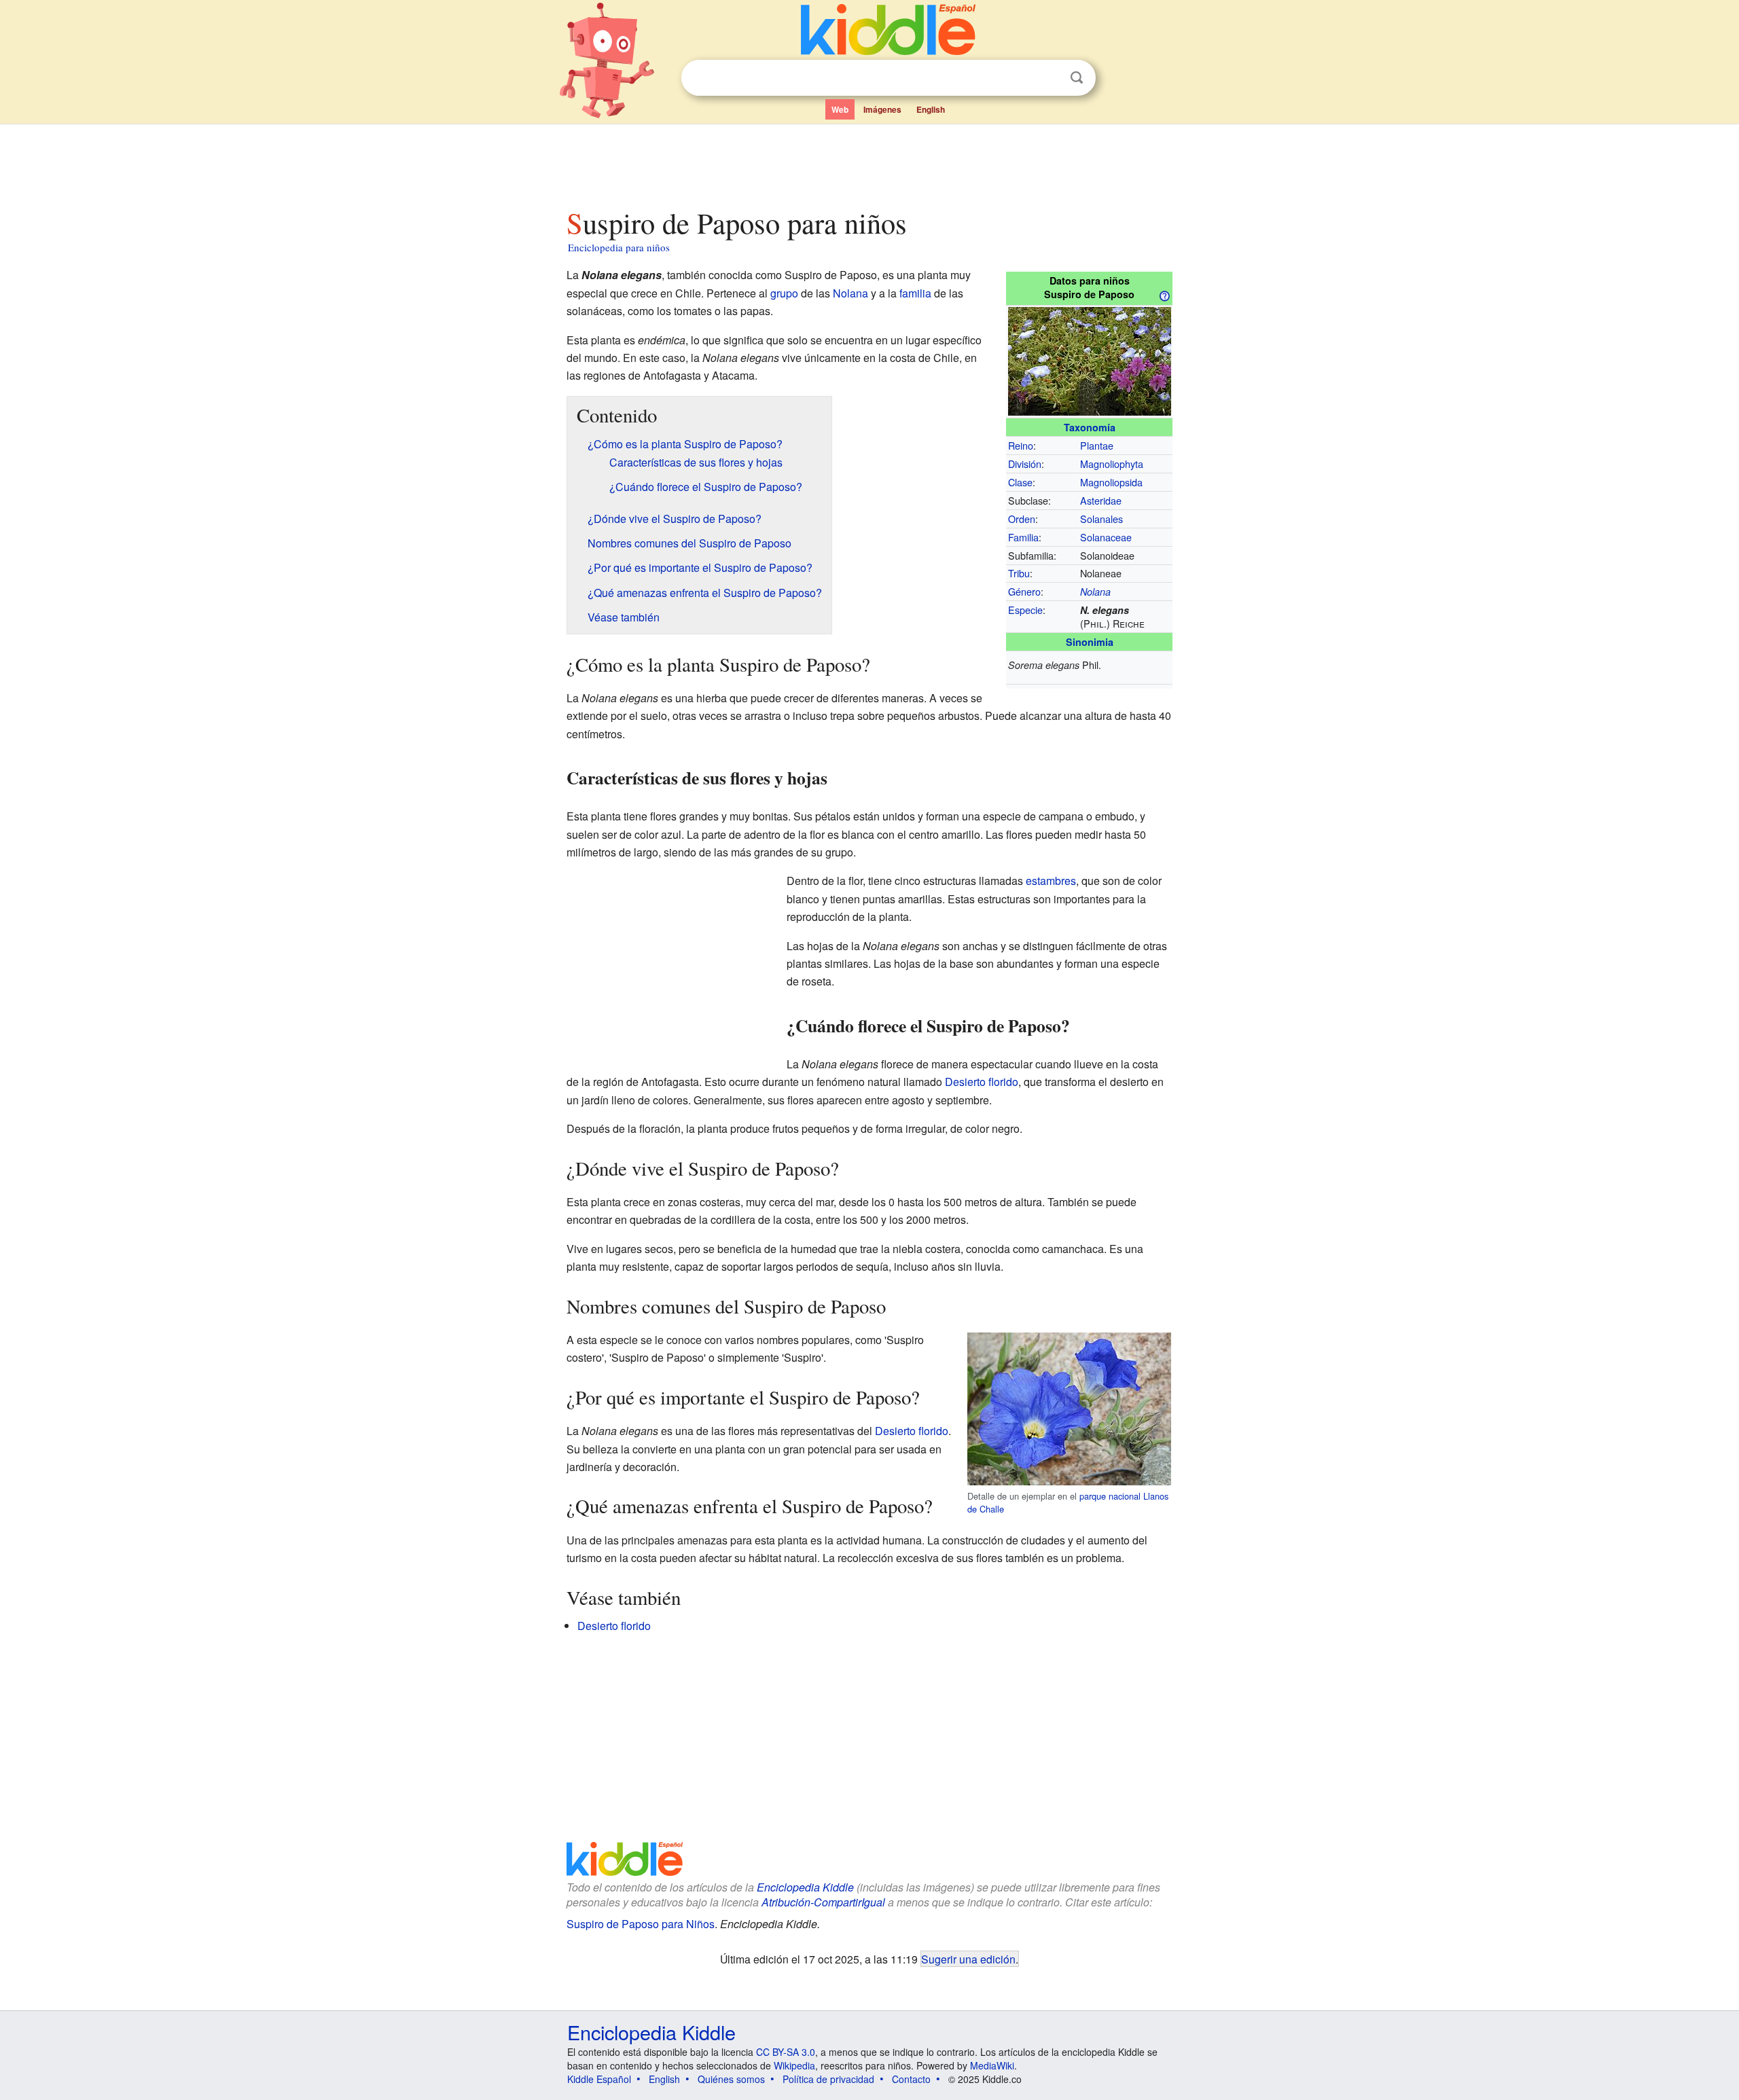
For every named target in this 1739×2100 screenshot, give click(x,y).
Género (1024, 591)
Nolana (1095, 592)
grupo (784, 293)
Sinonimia (1090, 642)
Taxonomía (1090, 427)
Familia (1023, 537)
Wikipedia (794, 2065)
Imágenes (882, 109)
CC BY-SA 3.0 (786, 2052)
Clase (1020, 482)
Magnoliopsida (1111, 482)
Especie (1025, 610)
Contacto (911, 2079)
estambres (1051, 881)
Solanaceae (1106, 537)
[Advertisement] (869, 162)
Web (840, 109)
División (1025, 464)
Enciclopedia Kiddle (805, 1887)
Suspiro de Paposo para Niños (641, 1924)
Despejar (1049, 78)
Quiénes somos (731, 2079)
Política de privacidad (828, 2079)
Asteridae (1101, 500)
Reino (1021, 445)
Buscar (1077, 78)
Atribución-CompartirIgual (823, 1902)
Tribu (1019, 573)
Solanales (1101, 519)
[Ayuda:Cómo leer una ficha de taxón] (1164, 295)
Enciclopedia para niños (619, 247)
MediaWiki (992, 2065)
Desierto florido (982, 1082)
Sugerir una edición (968, 1959)
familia (915, 293)
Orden (1022, 519)
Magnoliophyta (1112, 464)
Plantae (1097, 445)
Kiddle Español (599, 2079)
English (931, 109)
